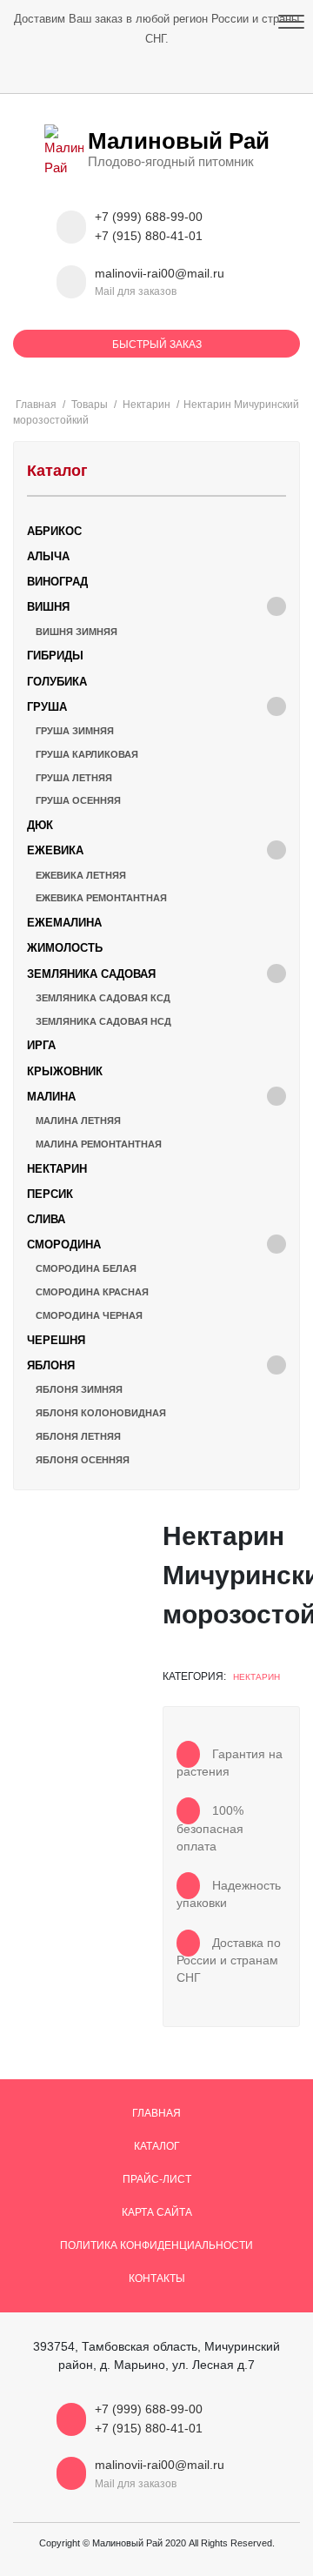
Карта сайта (157, 2212)
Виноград (57, 582)
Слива (46, 1219)
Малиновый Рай (179, 141)
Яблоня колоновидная (101, 1413)
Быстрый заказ (157, 345)
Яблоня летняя (78, 1436)
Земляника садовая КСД (103, 998)
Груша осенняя (78, 800)
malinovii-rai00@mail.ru (160, 274)
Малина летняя (78, 1121)
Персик (50, 1194)
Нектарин (256, 1677)
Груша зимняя (75, 731)
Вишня (48, 607)
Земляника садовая (91, 974)
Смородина (64, 1245)
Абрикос (54, 531)
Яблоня (51, 1365)
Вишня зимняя (77, 632)
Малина (51, 1097)
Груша (47, 707)
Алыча (48, 556)
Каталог (157, 2146)
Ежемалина (64, 923)
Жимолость (65, 948)
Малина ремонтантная (99, 1144)
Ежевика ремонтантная (101, 898)
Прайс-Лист (157, 2179)
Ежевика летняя (81, 875)
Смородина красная (92, 1292)
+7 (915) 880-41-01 (149, 236)
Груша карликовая (87, 754)
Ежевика (55, 850)
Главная (156, 2113)
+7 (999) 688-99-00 (149, 217)
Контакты (157, 2278)
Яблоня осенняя (83, 1460)
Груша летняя (74, 778)
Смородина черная (89, 1315)
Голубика (57, 682)
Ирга (41, 1045)
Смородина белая (86, 1268)
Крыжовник (65, 1071)
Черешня (56, 1340)
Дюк (40, 825)
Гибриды (55, 656)
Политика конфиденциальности (156, 2245)
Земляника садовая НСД (103, 1021)
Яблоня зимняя (79, 1389)
